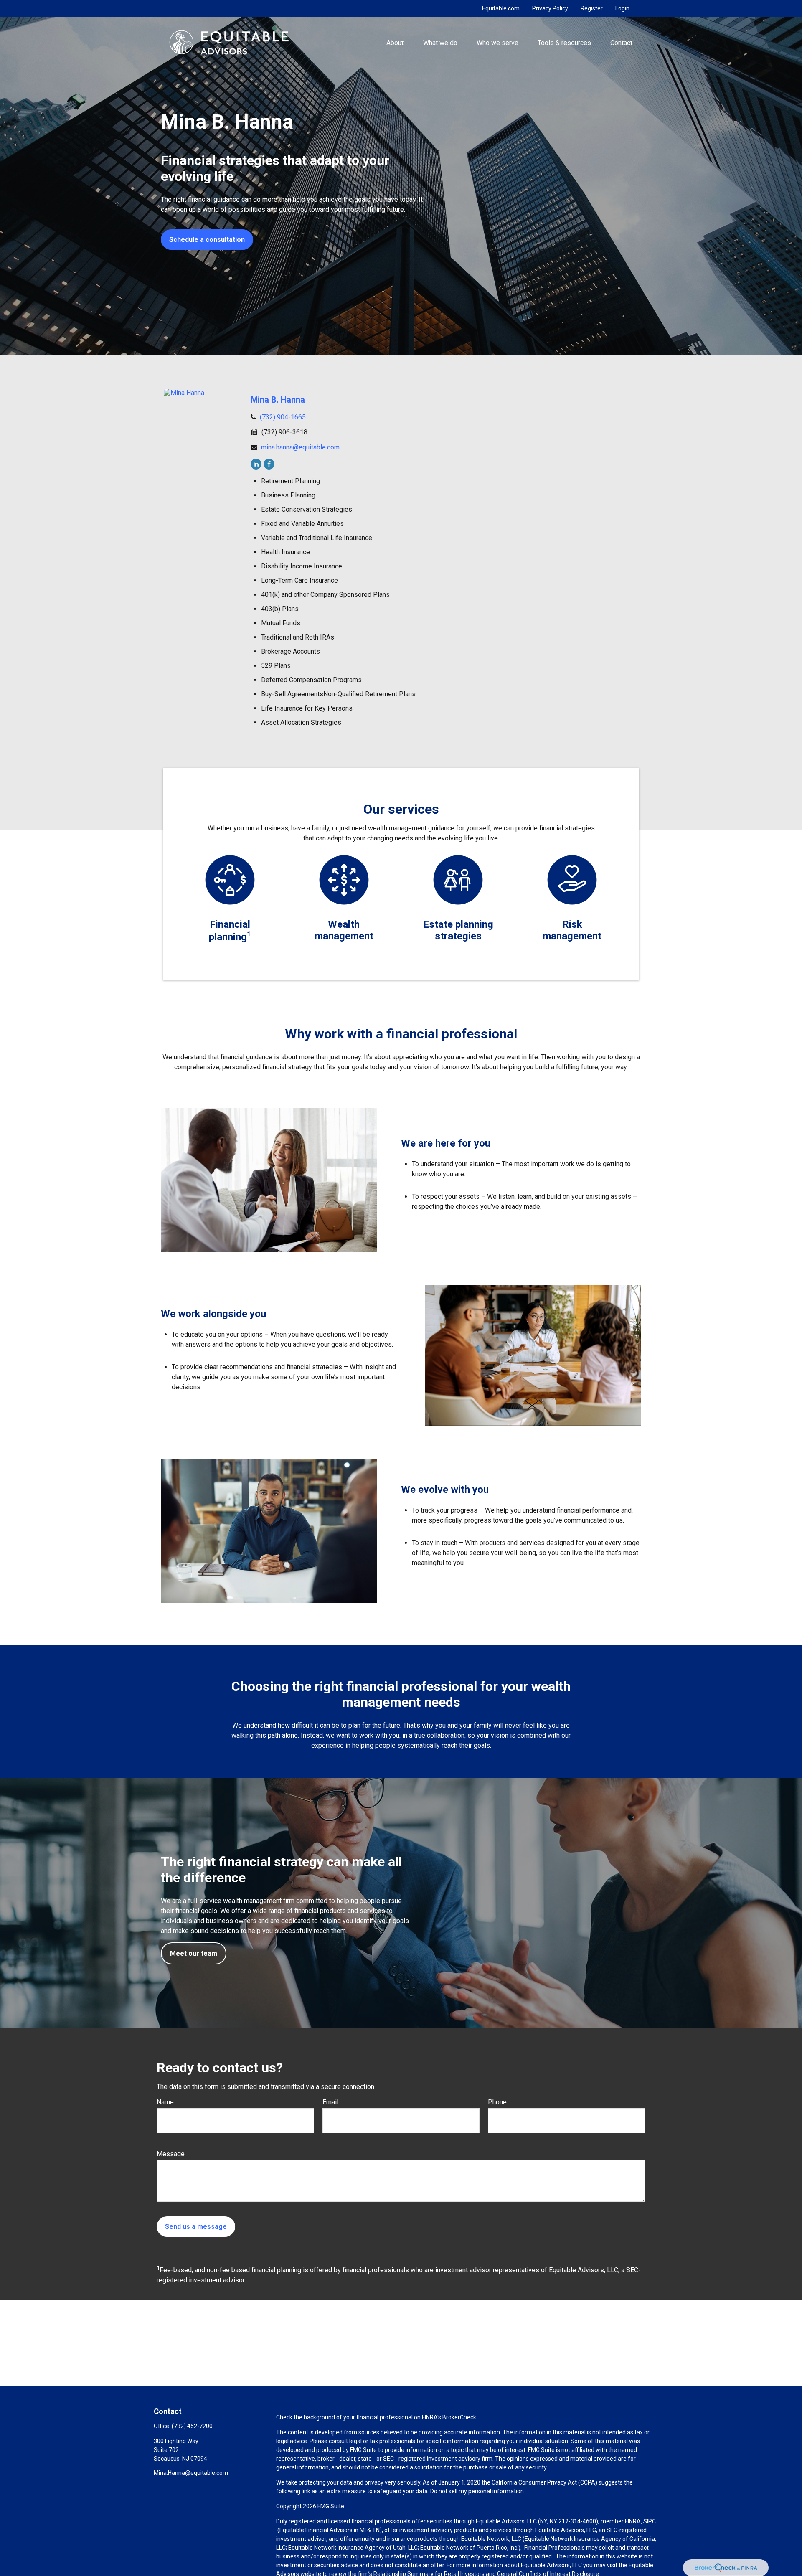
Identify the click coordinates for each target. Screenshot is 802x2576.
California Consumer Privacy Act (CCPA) (544, 2482)
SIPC (650, 2521)
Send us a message (196, 2227)
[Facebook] (269, 464)
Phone (497, 2102)
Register (592, 8)
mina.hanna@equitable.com (300, 447)
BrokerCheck (459, 2417)
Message (171, 2154)
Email (330, 2102)
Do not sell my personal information (477, 2491)
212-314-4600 (577, 2521)
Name (165, 2102)
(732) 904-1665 (283, 417)
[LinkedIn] (256, 464)
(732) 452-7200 (192, 2426)
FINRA (633, 2521)
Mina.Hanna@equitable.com (191, 2473)
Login (622, 8)
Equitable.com (501, 8)
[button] (395, 42)
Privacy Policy (550, 8)
